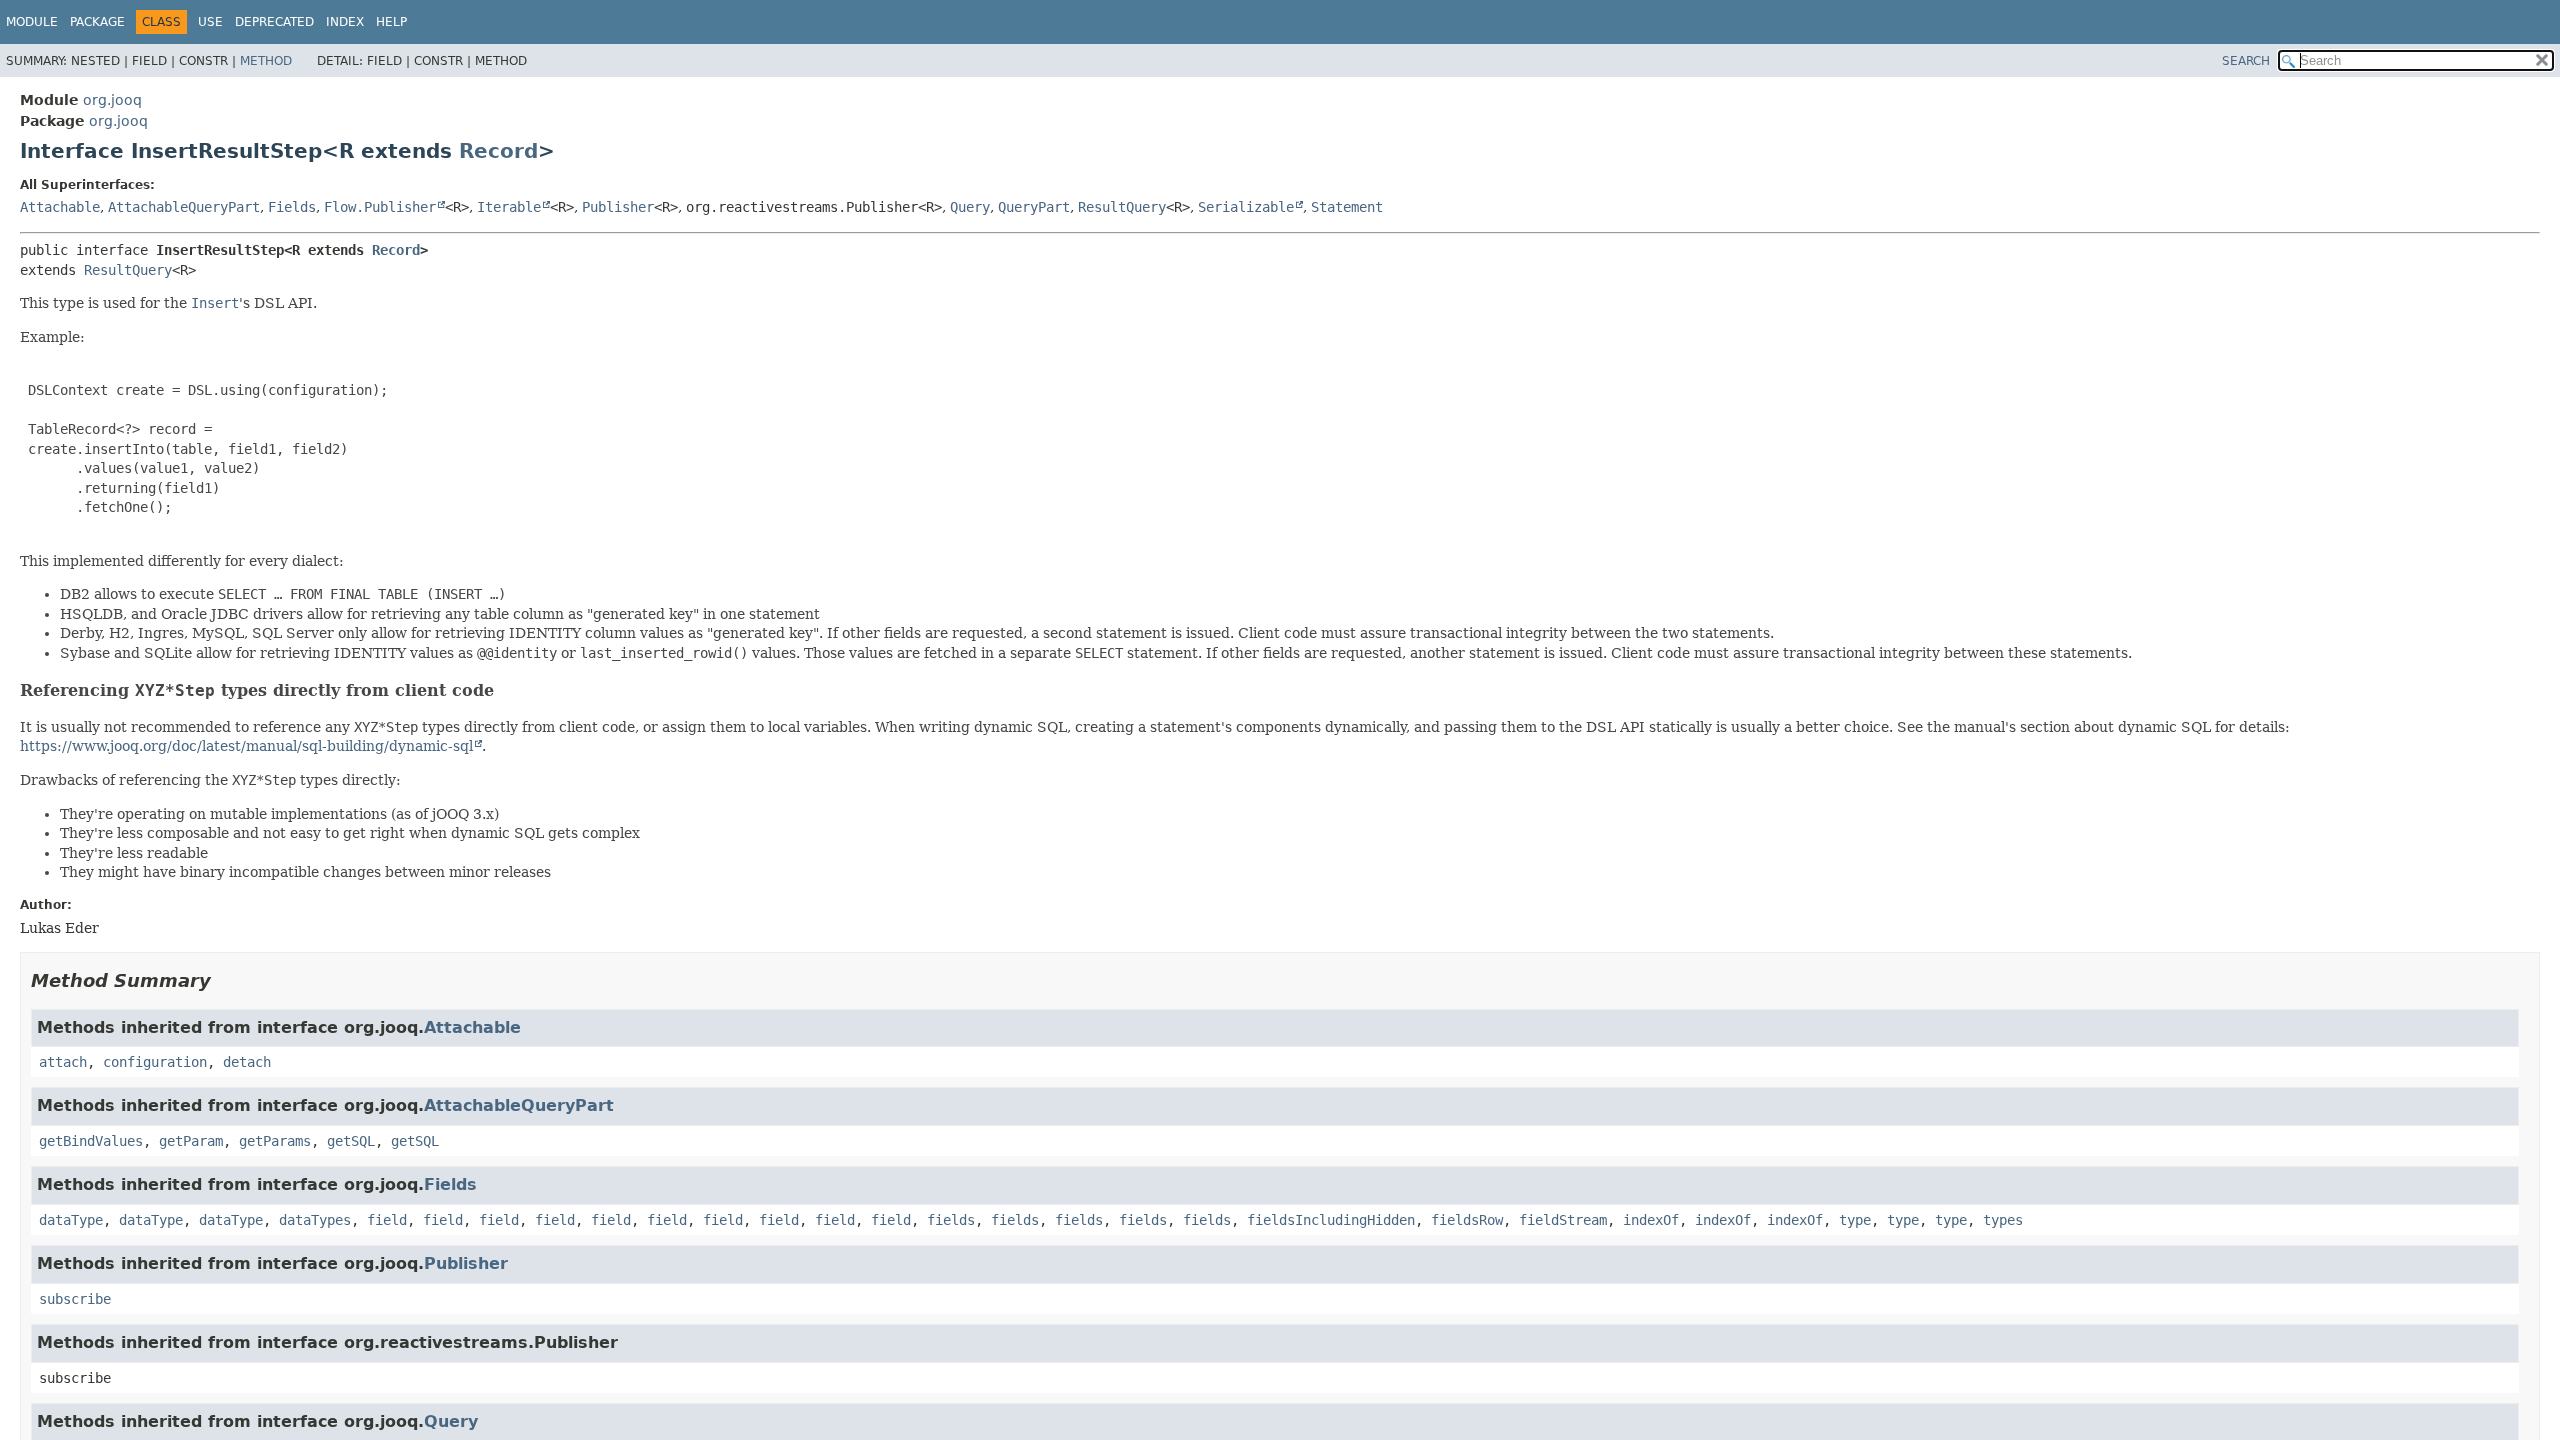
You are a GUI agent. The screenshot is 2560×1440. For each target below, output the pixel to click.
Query (970, 207)
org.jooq (112, 100)
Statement (1347, 207)
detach (247, 1062)
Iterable (509, 207)
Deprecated (274, 22)
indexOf (1651, 1220)
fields (951, 1220)
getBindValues (91, 1141)
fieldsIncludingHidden (1331, 1220)
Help (391, 22)
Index (345, 22)
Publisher (618, 207)
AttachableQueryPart (184, 207)
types (2003, 1220)
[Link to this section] (507, 690)
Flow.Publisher (380, 207)
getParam (191, 1141)
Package (97, 22)
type (1855, 1220)
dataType (71, 1220)
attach (63, 1062)
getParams (275, 1141)
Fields (292, 207)
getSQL (351, 1141)
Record (498, 151)
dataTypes (315, 1220)
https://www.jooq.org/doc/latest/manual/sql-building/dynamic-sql (246, 746)
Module (32, 22)
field (387, 1220)
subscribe (75, 1299)
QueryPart (1034, 207)
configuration (155, 1062)
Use (210, 22)
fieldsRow (1467, 1220)
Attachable (60, 207)
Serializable (1246, 207)
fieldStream (1563, 1220)
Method (266, 61)
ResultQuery (1122, 207)
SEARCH (2246, 61)
